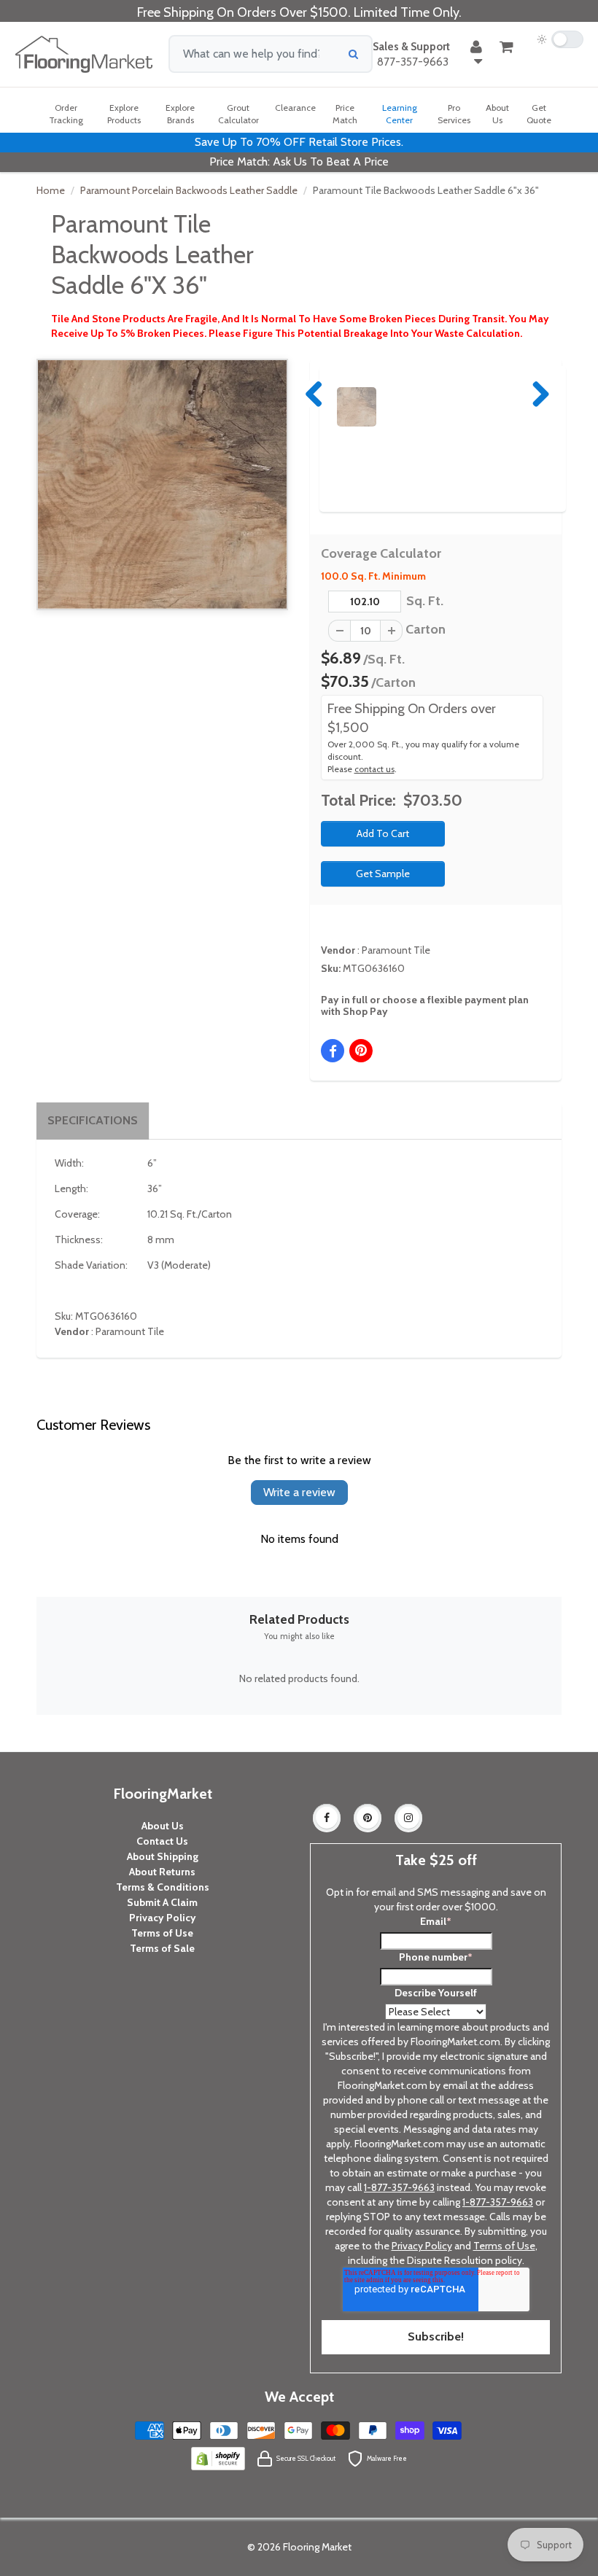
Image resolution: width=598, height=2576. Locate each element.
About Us (163, 1826)
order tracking (66, 114)
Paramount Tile (396, 950)
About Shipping (163, 1856)
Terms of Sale (162, 1948)
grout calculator (238, 114)
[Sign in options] (476, 54)
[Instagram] (408, 1818)
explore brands (180, 114)
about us (497, 114)
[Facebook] (327, 1818)
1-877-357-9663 (399, 2187)
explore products (124, 114)
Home (51, 190)
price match (345, 114)
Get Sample (383, 873)
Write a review (299, 1492)
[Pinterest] (368, 1818)
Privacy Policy (163, 1918)
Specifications (93, 1120)
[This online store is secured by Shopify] (218, 2458)
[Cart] (506, 47)
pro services (454, 114)
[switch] (560, 39)
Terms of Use (162, 1933)
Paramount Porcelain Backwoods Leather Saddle (189, 190)
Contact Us (162, 1841)
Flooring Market (317, 2547)
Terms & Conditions (163, 1887)
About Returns (162, 1872)
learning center (400, 114)
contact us (374, 769)
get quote (539, 114)
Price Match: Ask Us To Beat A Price (299, 162)
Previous (315, 394)
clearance (295, 108)
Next (537, 394)
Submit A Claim (162, 1902)
